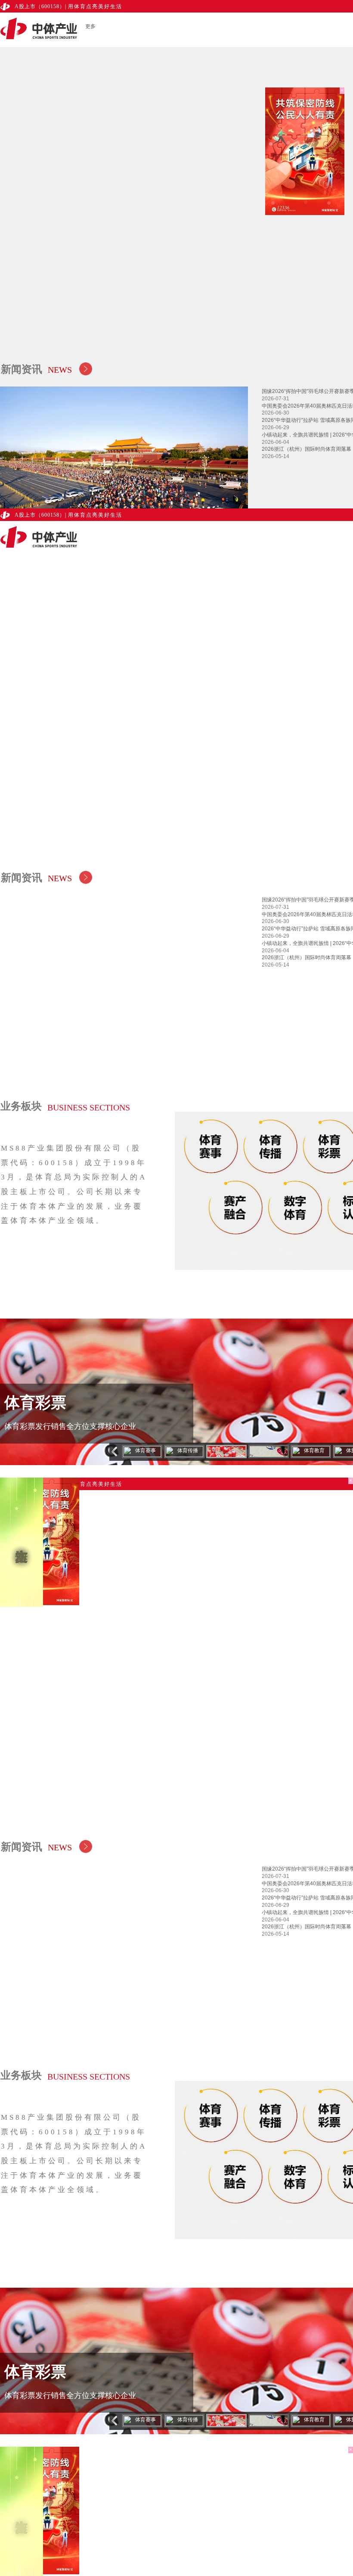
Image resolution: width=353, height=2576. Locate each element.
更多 (90, 26)
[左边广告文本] (22, 1542)
